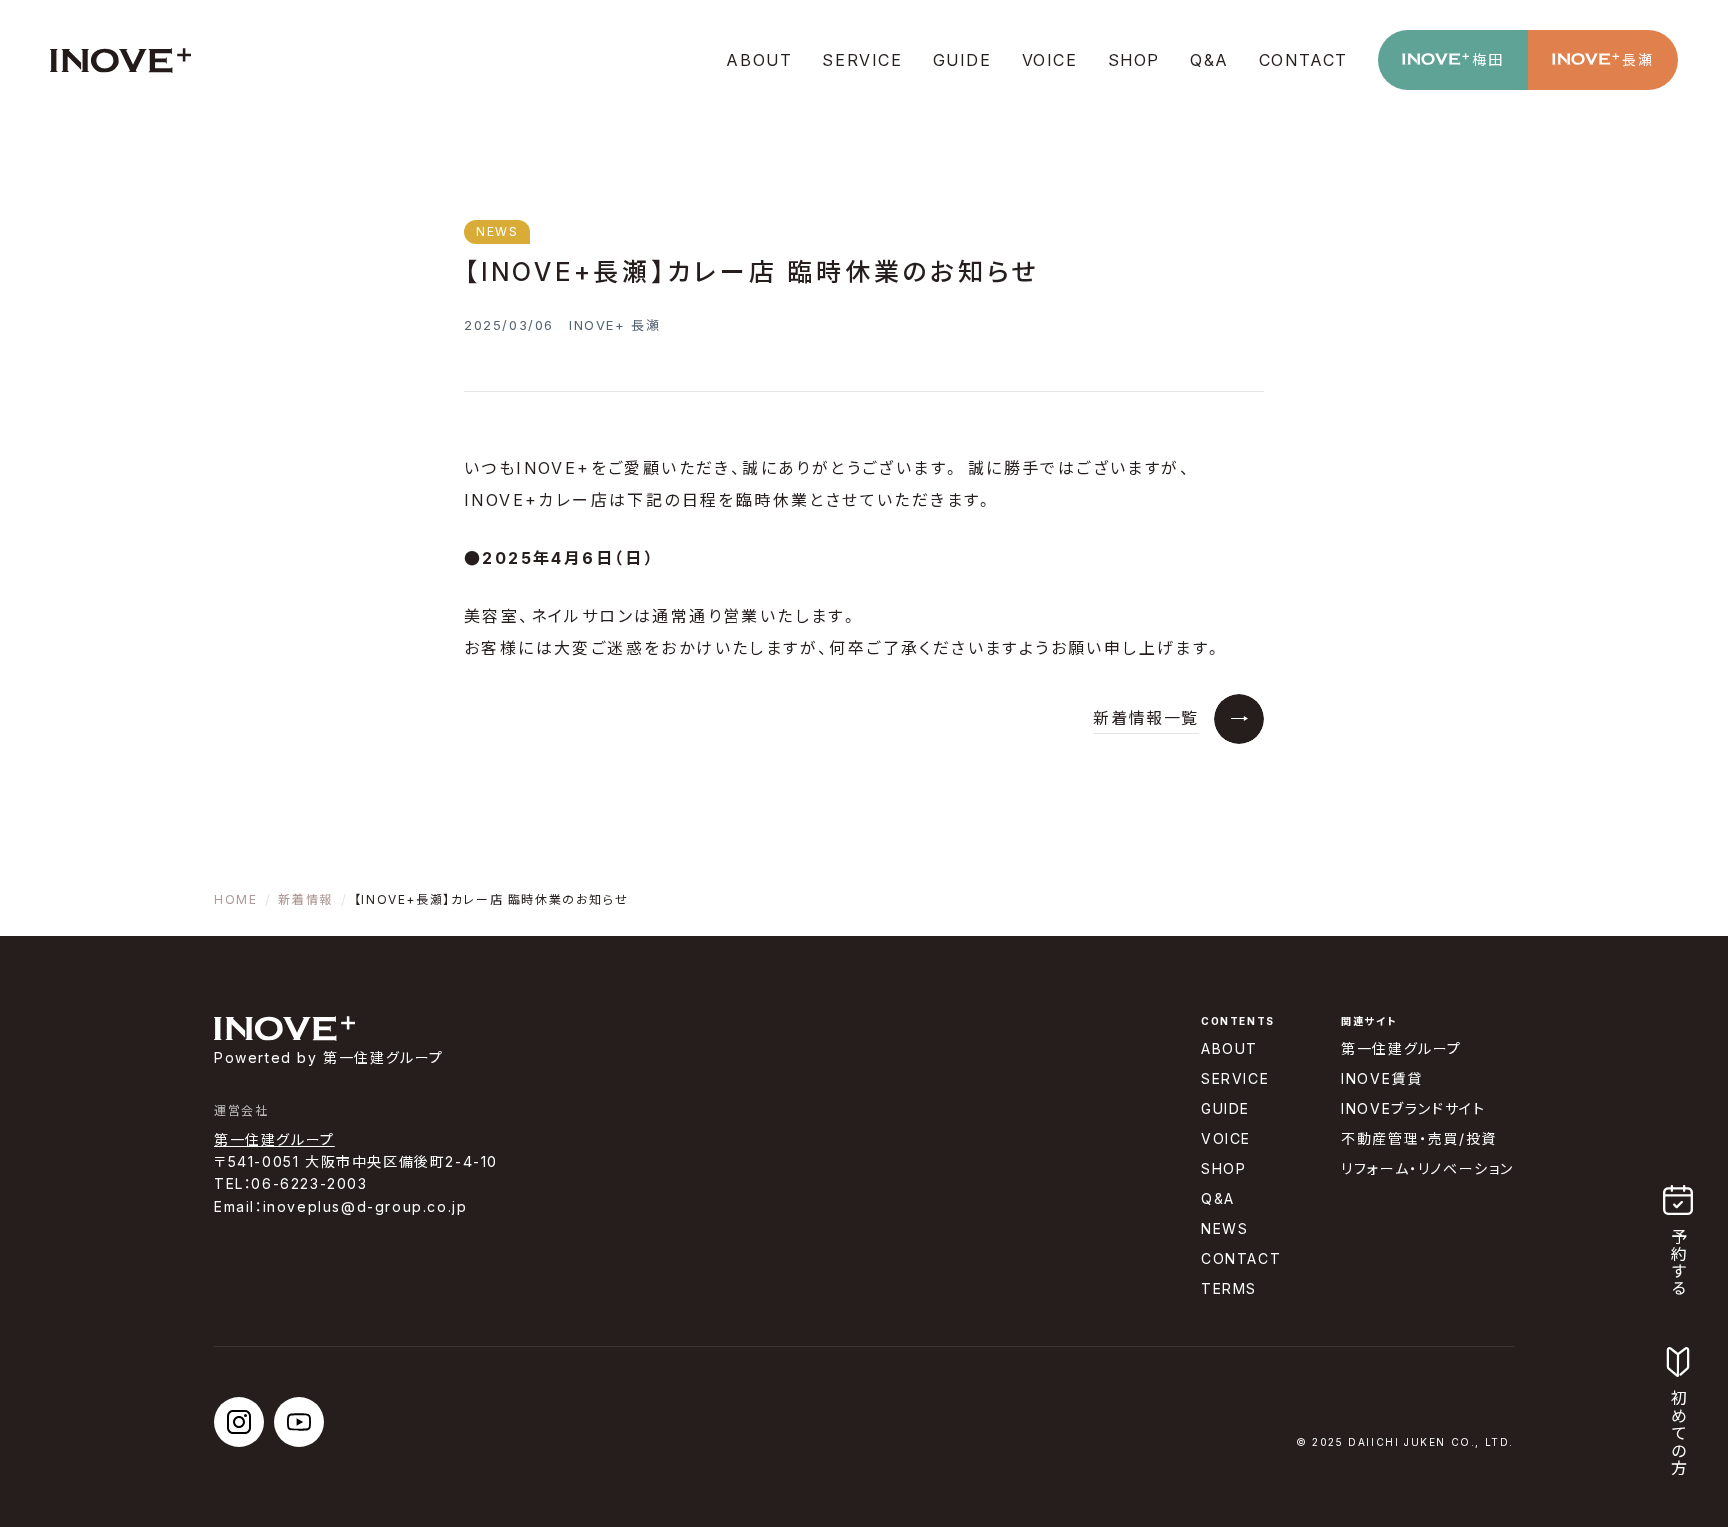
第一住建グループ (274, 1139)
